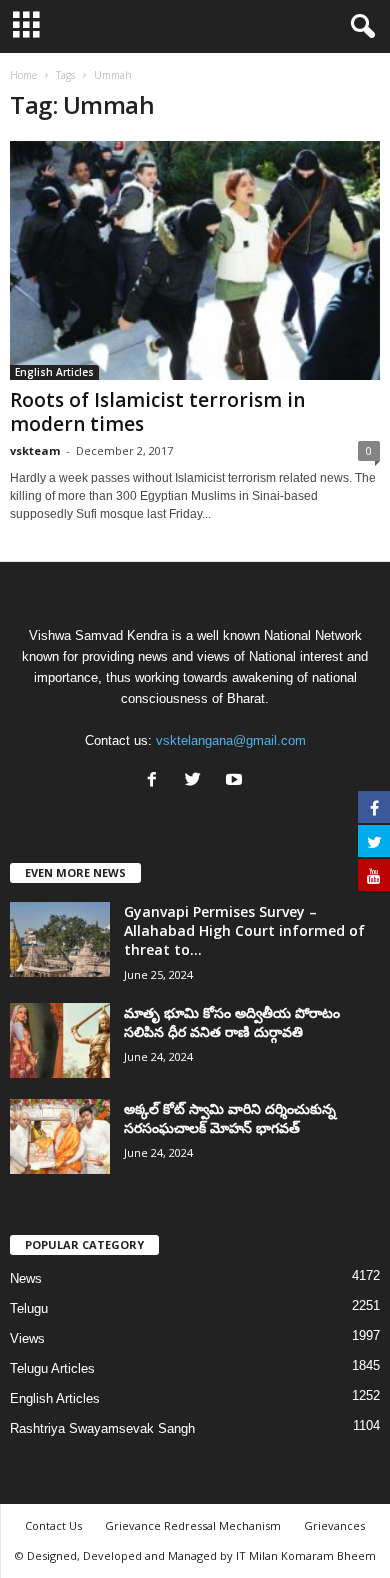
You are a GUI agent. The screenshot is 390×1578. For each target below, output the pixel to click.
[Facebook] (156, 781)
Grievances (334, 1525)
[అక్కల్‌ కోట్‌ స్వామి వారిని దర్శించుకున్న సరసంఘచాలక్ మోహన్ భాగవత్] (60, 1136)
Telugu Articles (52, 1368)
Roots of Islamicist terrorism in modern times (157, 412)
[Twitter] (197, 781)
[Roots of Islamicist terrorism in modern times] (195, 260)
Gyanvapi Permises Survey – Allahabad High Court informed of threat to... (244, 930)
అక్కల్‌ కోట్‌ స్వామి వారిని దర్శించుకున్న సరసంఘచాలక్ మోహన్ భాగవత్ (230, 1118)
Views (27, 1338)
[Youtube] (236, 781)
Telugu (29, 1308)
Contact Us (53, 1525)
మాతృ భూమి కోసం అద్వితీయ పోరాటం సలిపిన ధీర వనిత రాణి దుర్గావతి (232, 1022)
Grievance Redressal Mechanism (193, 1525)
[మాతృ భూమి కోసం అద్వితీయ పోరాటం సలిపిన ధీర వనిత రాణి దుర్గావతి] (60, 1040)
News (26, 1278)
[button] (359, 27)
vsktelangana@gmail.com (231, 740)
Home (23, 75)
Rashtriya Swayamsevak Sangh (102, 1428)
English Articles (54, 372)
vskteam (35, 450)
